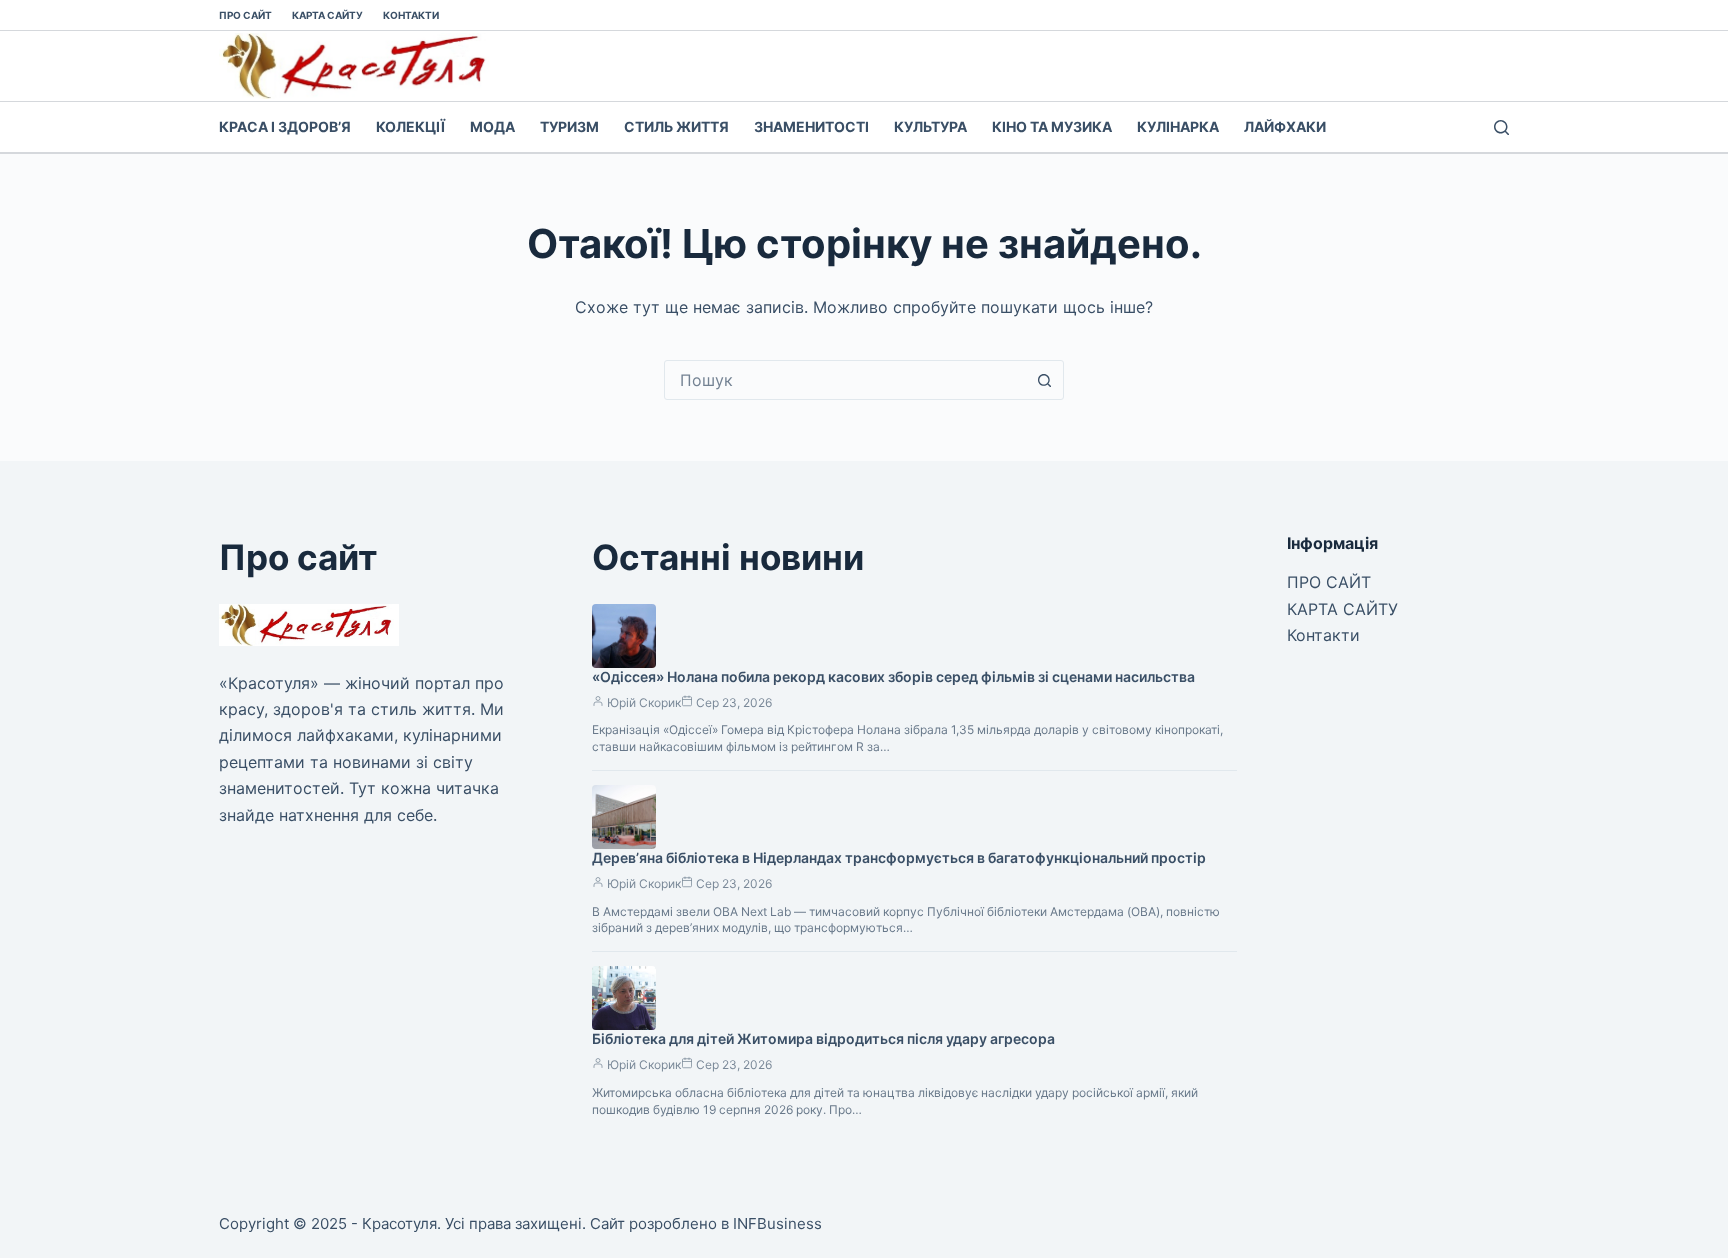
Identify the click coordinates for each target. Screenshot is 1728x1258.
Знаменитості (811, 126)
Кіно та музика (1052, 126)
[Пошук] (1501, 127)
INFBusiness (777, 1223)
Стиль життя (676, 126)
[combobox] (845, 380)
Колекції (410, 126)
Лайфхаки (1285, 126)
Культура (930, 126)
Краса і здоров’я (285, 126)
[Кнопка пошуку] (1044, 380)
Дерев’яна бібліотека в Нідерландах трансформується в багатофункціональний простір (899, 857)
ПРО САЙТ (245, 15)
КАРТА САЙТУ (327, 15)
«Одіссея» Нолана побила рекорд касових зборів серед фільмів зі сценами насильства (893, 676)
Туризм (569, 126)
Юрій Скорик (644, 702)
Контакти (411, 15)
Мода (492, 126)
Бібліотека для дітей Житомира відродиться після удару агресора (823, 1038)
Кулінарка (1178, 126)
